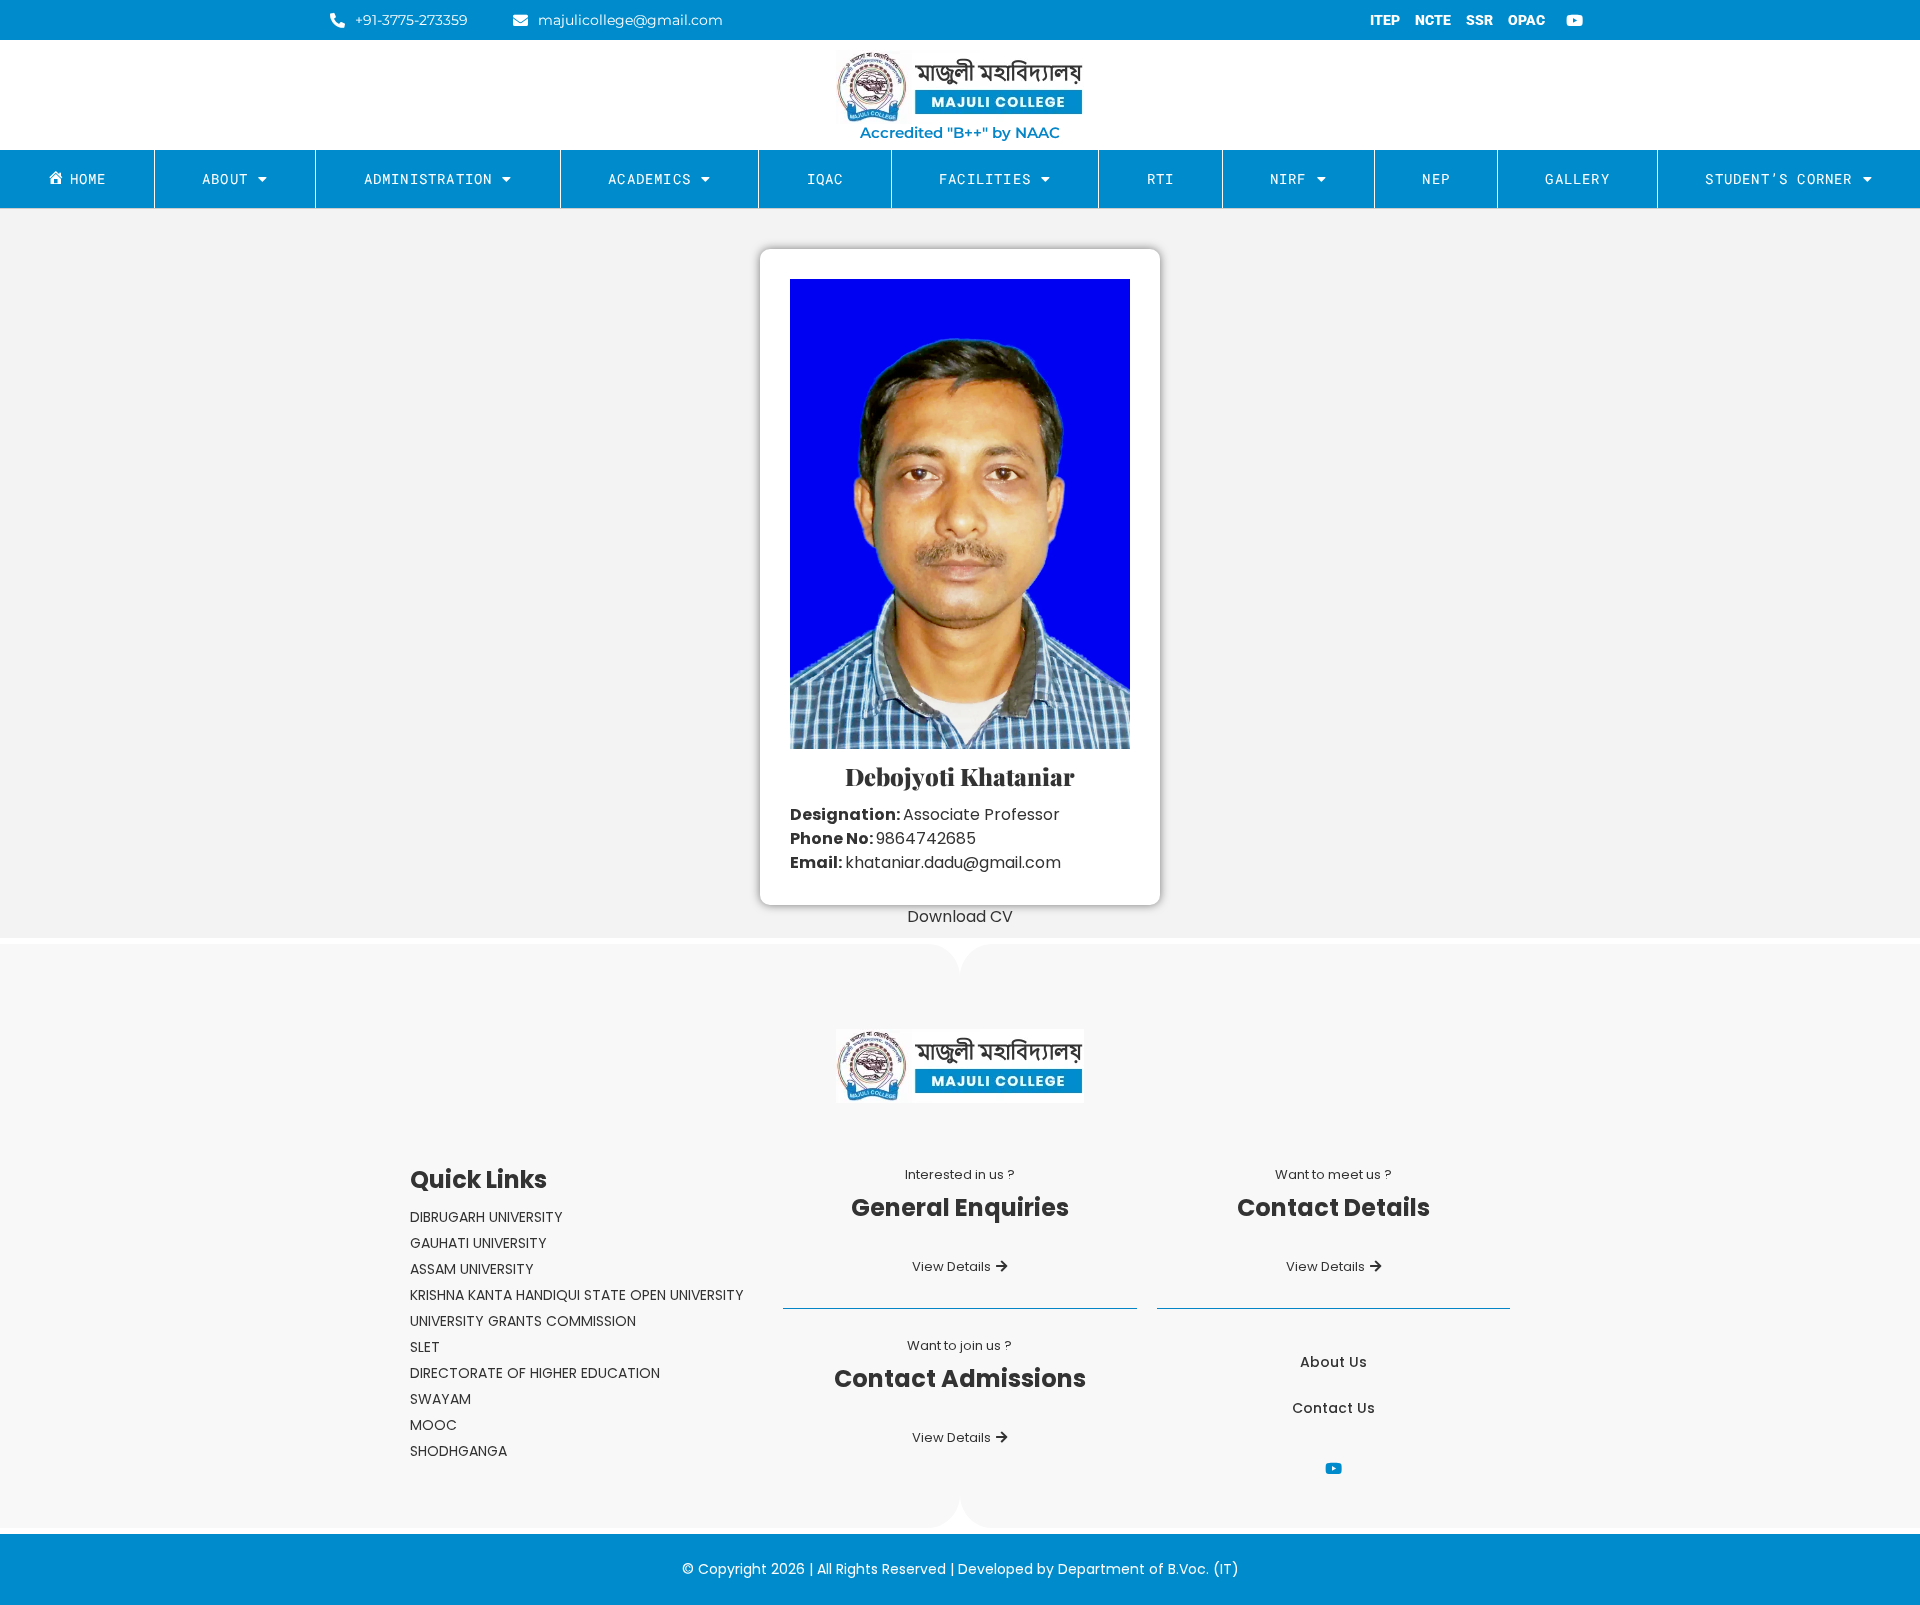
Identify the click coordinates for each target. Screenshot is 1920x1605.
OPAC (1526, 20)
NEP (1436, 178)
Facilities (985, 178)
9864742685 (926, 838)
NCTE (1433, 20)
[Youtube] (1575, 20)
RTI (1161, 178)
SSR (1479, 20)
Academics (649, 178)
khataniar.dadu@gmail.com (953, 862)
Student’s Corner (1778, 178)
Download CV (960, 916)
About (225, 178)
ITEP (1385, 20)
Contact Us (1333, 1408)
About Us (1333, 1362)
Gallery (1577, 178)
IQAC (825, 178)
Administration (428, 178)
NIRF (1288, 178)
